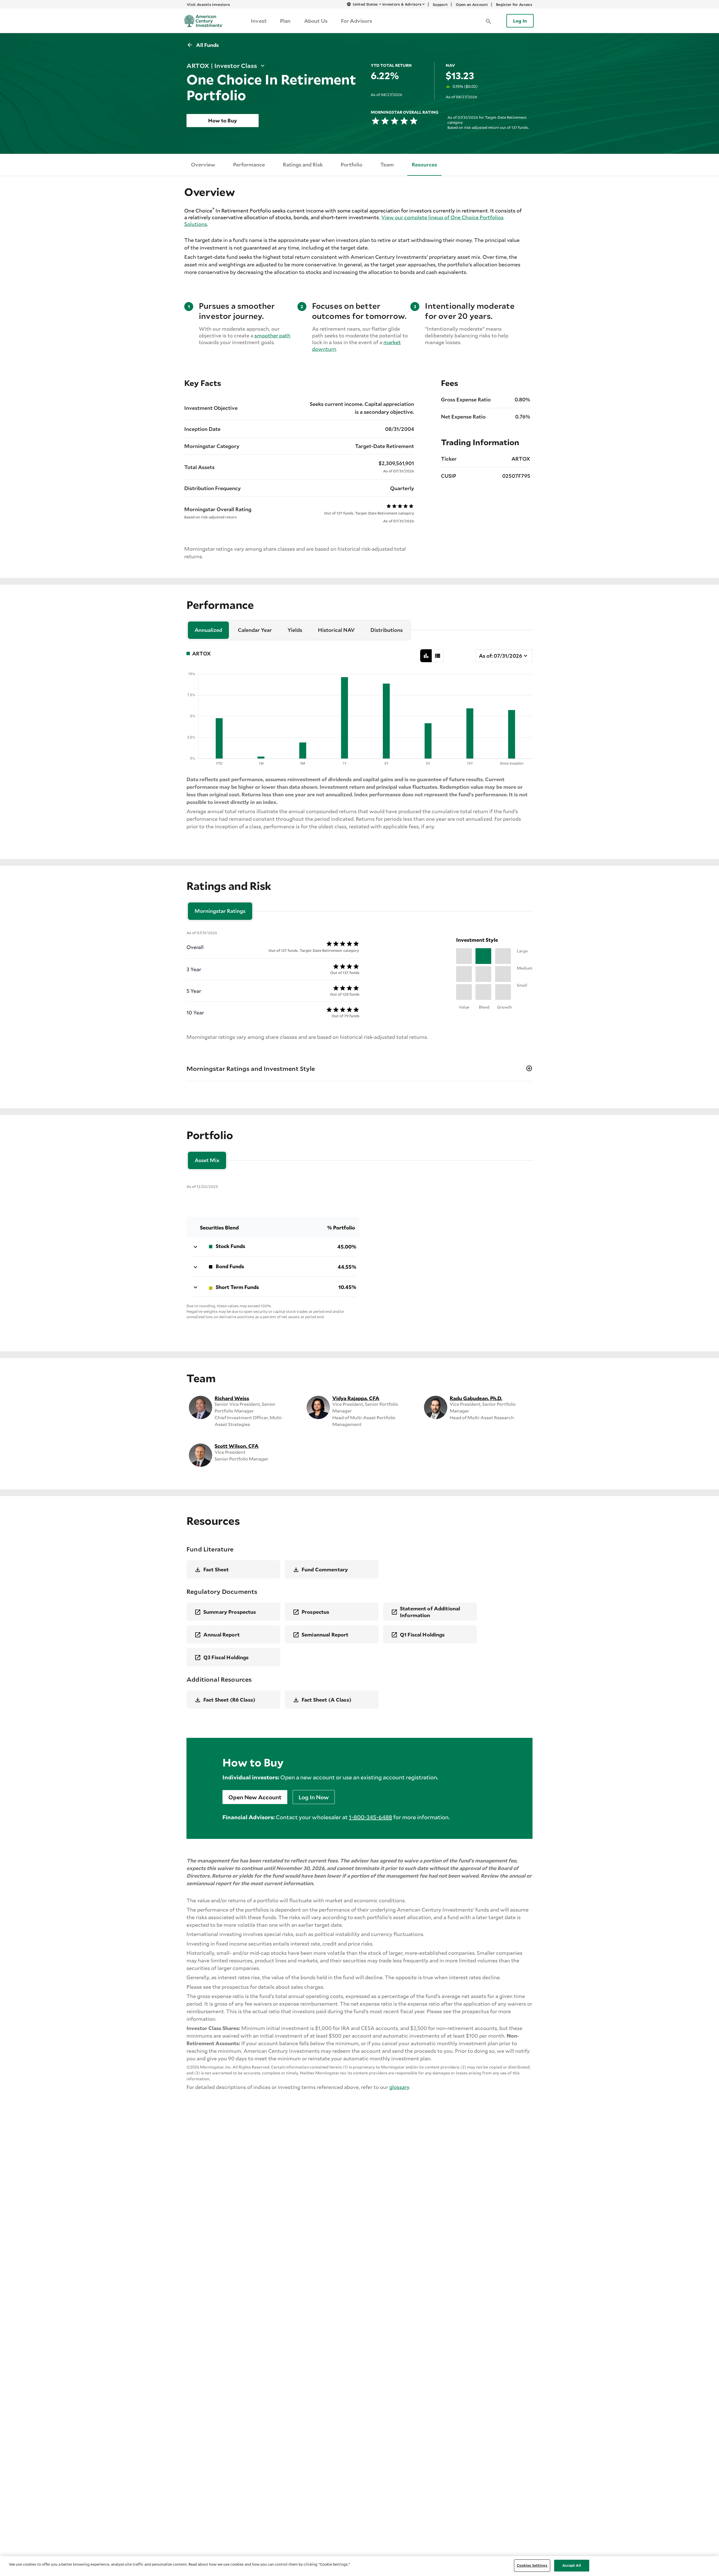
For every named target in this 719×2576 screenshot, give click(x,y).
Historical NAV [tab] (336, 630)
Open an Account (472, 4)
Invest (259, 21)
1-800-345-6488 (370, 1817)
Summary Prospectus (230, 1612)
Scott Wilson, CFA (237, 1446)
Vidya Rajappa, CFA (356, 1398)
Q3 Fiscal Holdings (226, 1657)
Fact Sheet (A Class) (326, 1700)
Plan (285, 21)
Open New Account (255, 1797)
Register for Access (514, 4)
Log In (520, 21)
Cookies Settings (532, 2565)
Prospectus (315, 1612)
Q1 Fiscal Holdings (422, 1635)
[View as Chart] (426, 656)
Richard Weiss (232, 1398)
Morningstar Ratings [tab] (220, 911)
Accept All (572, 2565)
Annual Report (221, 1635)
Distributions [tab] (387, 630)
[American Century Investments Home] (202, 21)
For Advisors (357, 21)
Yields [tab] (295, 630)
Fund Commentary (325, 1569)
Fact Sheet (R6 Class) (229, 1700)
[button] (488, 21)
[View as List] (438, 656)
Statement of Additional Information (430, 1612)
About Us (316, 21)
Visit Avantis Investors (208, 4)
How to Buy (223, 120)
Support (440, 4)
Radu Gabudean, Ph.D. (476, 1398)
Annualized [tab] (208, 630)
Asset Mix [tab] (207, 1160)
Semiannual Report (325, 1635)
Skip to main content (290, 4)
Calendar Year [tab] (255, 630)
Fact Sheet (216, 1569)
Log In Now (314, 1797)
